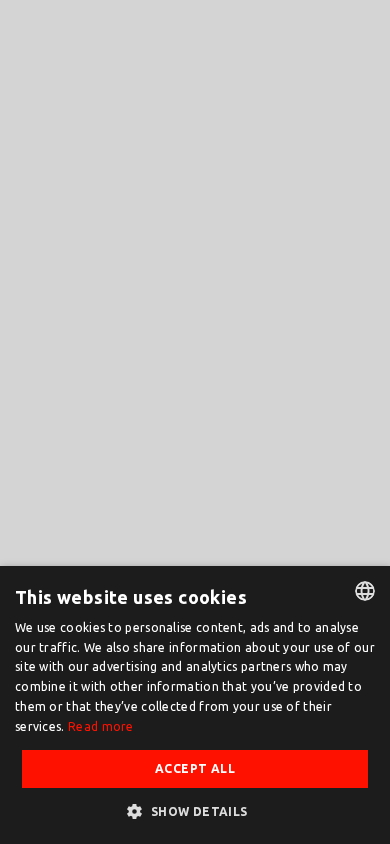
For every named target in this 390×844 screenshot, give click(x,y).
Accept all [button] (195, 768)
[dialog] (195, 705)
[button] (194, 811)
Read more (101, 726)
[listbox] (365, 591)
